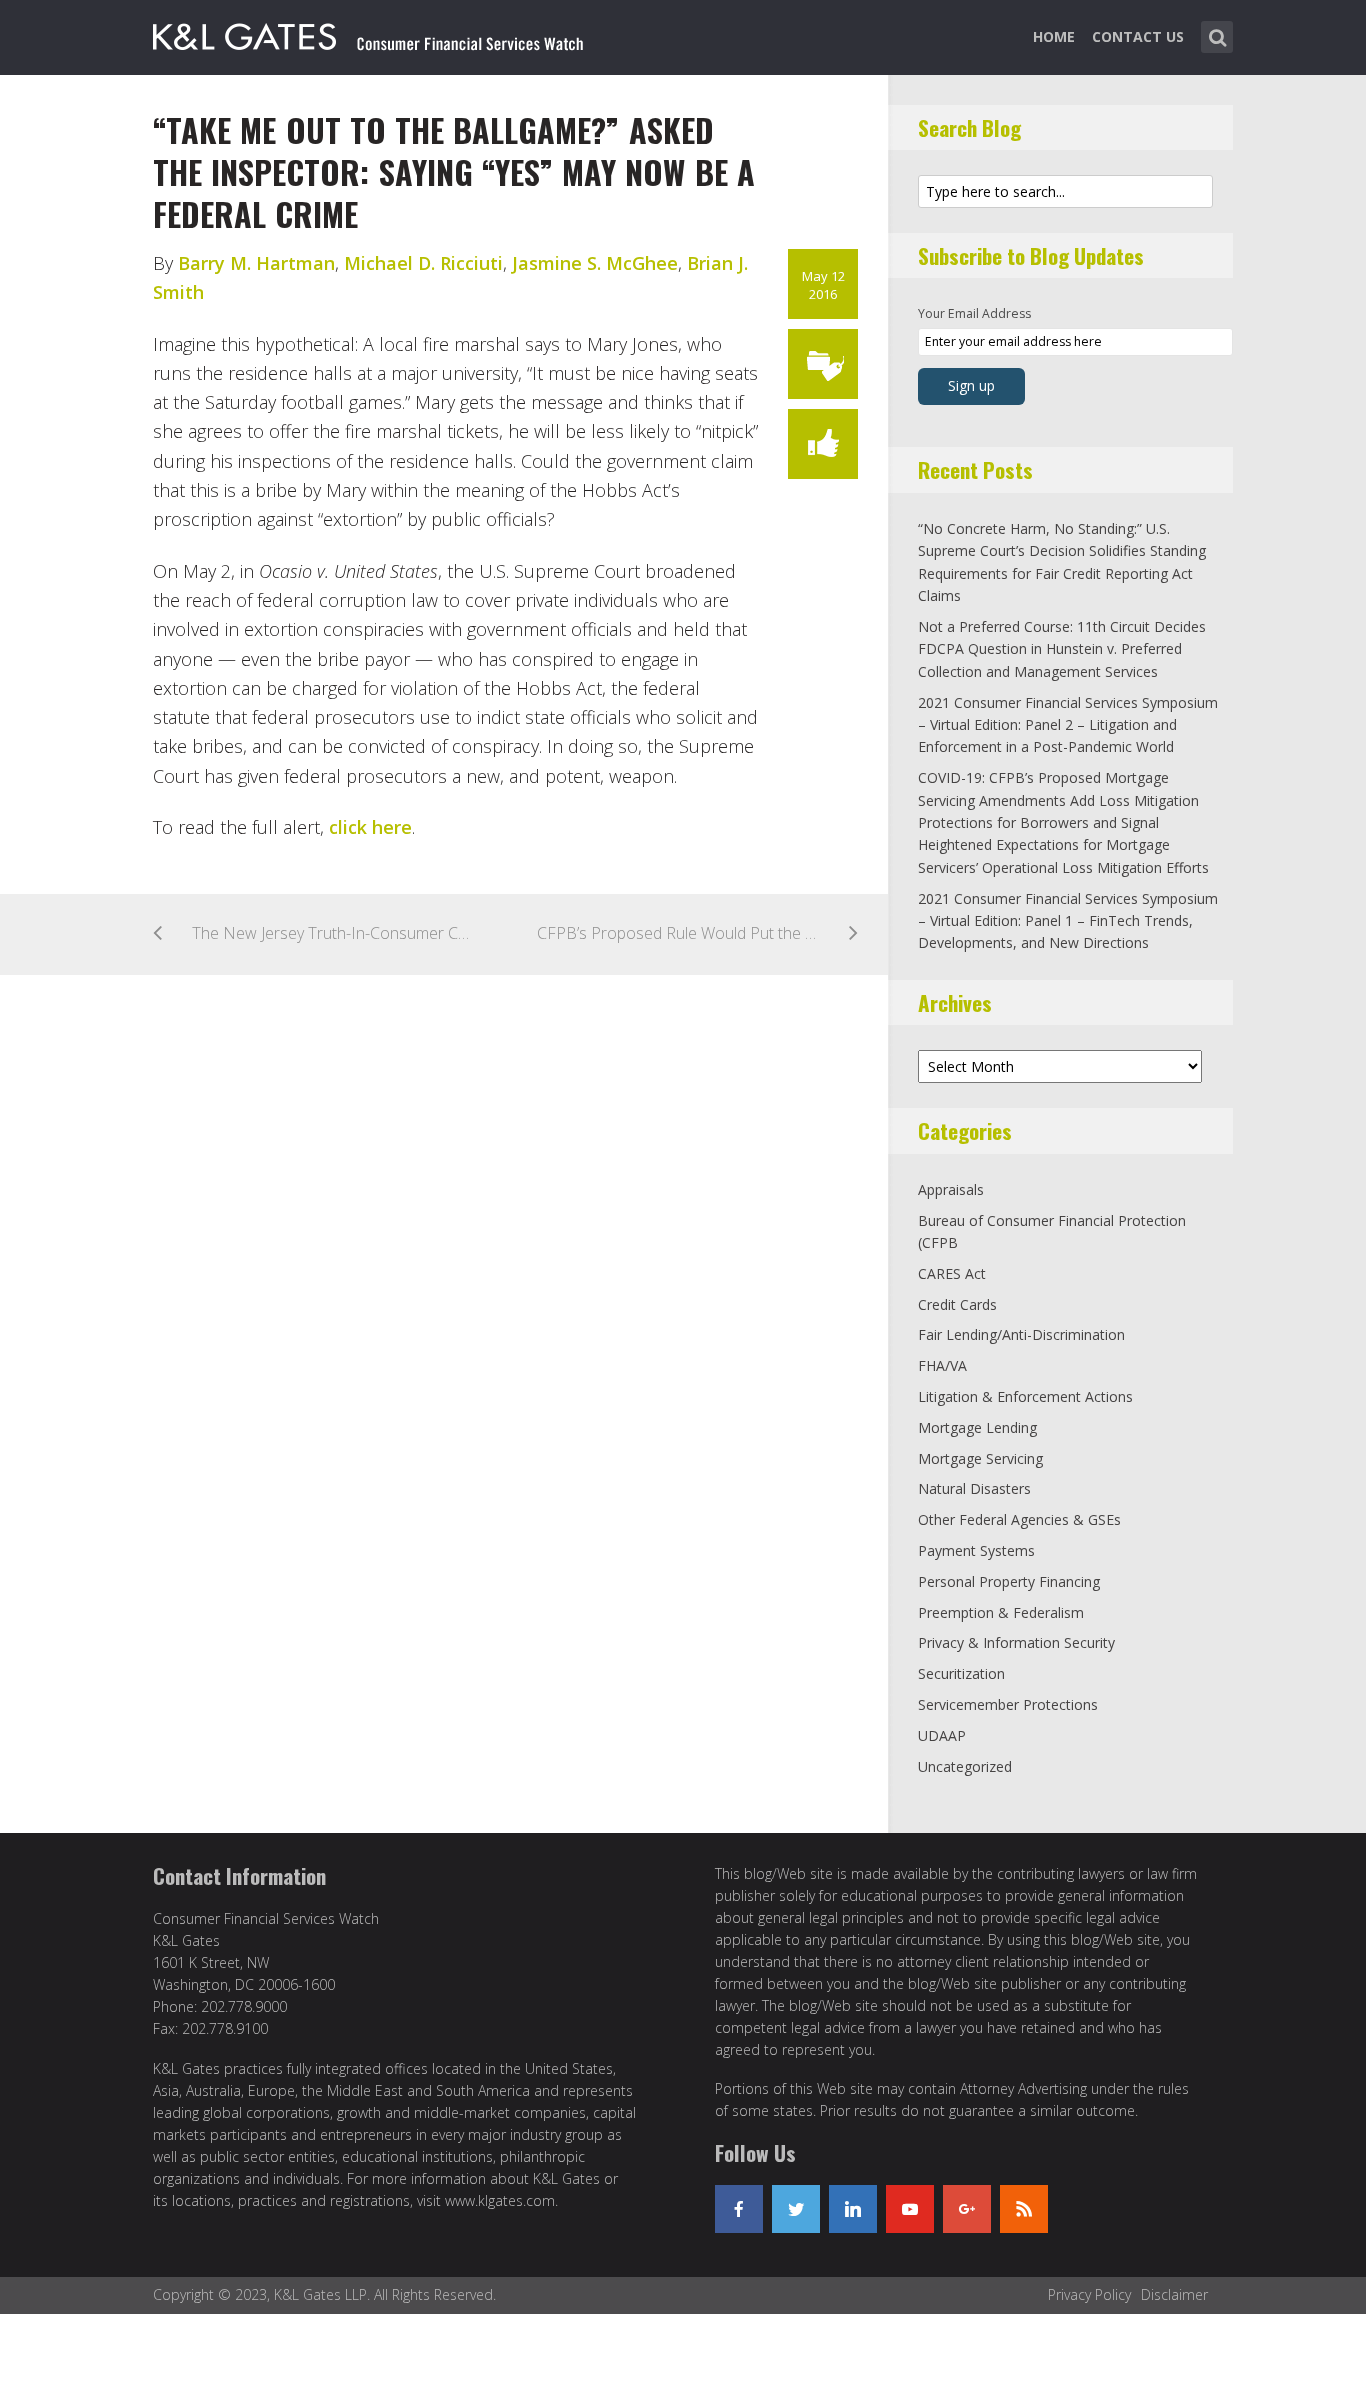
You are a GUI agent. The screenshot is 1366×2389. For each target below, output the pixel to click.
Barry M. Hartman (256, 263)
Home (1054, 36)
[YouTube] (910, 2209)
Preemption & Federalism (1001, 1612)
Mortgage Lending (977, 1427)
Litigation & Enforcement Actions (1025, 1396)
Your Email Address (974, 313)
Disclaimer (1174, 2294)
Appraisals (951, 1189)
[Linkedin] (853, 2209)
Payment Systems (976, 1550)
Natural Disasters (974, 1488)
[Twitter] (796, 2209)
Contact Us (1138, 36)
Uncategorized (965, 1766)
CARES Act (952, 1273)
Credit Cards (957, 1304)
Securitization (961, 1673)
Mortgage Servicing (980, 1458)
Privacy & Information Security (1016, 1642)
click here (370, 827)
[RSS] (1024, 2209)
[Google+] (967, 2209)
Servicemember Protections (1008, 1704)
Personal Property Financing (1009, 1581)
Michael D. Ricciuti (423, 263)
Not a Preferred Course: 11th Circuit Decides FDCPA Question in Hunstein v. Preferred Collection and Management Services (1062, 649)
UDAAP (942, 1735)
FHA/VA (942, 1365)
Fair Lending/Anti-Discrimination (1021, 1334)
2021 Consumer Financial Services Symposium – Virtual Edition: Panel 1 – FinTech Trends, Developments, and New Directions (1068, 921)
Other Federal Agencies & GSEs (1019, 1519)
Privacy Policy (1089, 2294)
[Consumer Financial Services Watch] (368, 33)
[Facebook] (739, 2209)
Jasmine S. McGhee (595, 263)
